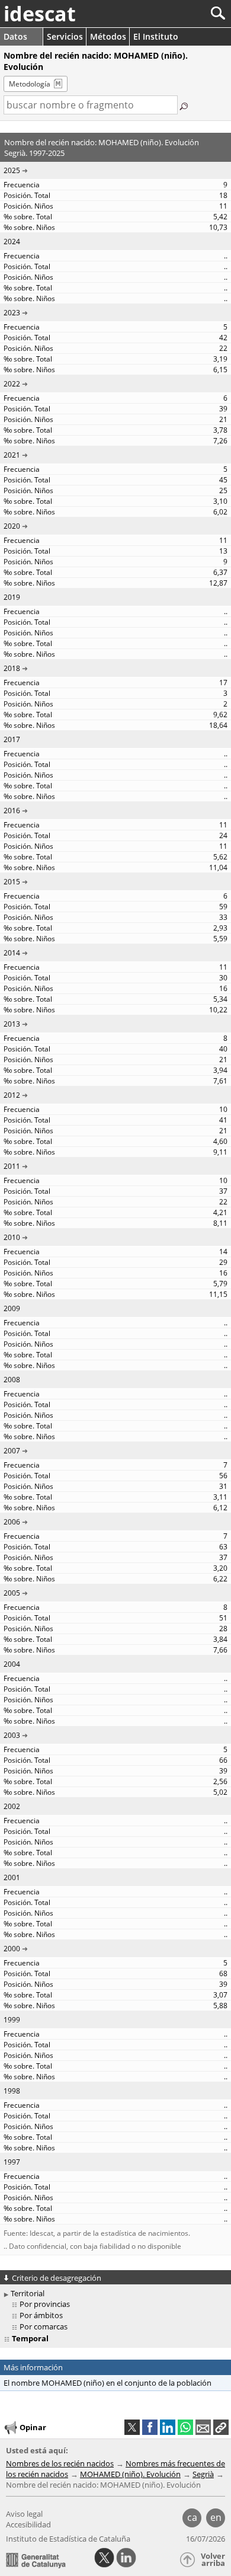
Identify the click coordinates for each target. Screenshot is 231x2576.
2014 (12, 953)
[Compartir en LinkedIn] (168, 2427)
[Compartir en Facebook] (150, 2427)
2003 (12, 1735)
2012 (12, 1095)
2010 (12, 1237)
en (216, 2517)
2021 (12, 455)
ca (192, 2517)
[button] (221, 2427)
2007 (12, 1451)
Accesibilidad (28, 2524)
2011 (12, 1166)
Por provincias (45, 2304)
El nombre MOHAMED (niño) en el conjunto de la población (108, 2383)
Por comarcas (44, 2326)
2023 (12, 313)
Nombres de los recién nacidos (60, 2463)
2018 (12, 668)
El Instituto (156, 36)
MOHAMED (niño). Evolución (130, 2474)
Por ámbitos (41, 2315)
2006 (12, 1522)
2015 (12, 882)
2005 (12, 1593)
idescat (40, 14)
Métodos (108, 36)
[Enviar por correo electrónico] (203, 2427)
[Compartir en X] (132, 2427)
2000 (12, 1949)
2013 (12, 1024)
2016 (12, 811)
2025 (12, 170)
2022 (12, 384)
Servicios (65, 36)
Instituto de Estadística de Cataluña (68, 2539)
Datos (15, 36)
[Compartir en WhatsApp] (185, 2427)
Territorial (28, 2293)
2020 (12, 526)
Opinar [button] (33, 2427)
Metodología (30, 84)
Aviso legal (24, 2514)
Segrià (203, 2474)
